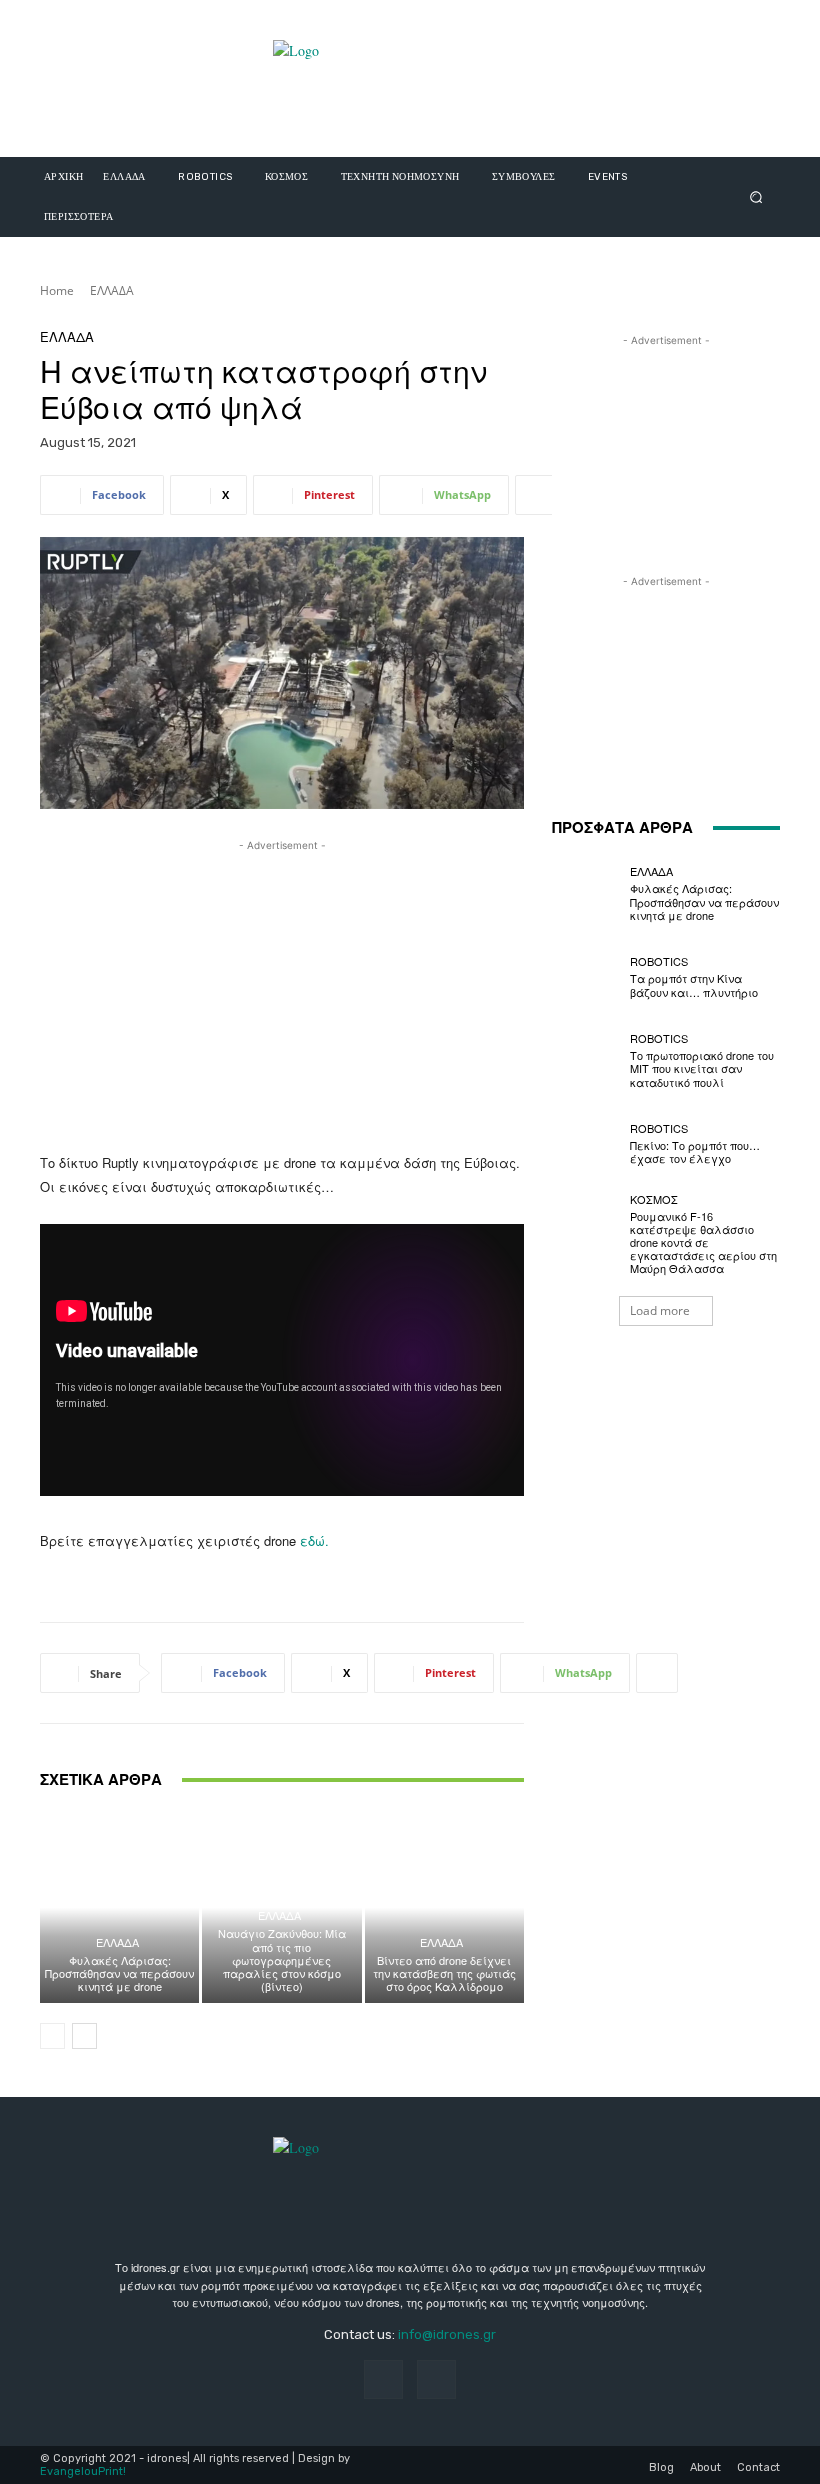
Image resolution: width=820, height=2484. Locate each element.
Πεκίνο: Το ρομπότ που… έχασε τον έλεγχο (695, 1151)
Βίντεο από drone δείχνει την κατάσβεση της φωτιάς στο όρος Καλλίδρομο (444, 1973)
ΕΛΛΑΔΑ (112, 290)
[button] (756, 196)
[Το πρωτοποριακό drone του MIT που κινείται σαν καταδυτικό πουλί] (586, 1061)
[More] (536, 495)
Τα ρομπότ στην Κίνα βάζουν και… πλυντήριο (694, 984)
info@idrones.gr (447, 2334)
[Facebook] (383, 2379)
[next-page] (84, 2036)
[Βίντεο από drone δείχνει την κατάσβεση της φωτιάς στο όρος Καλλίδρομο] (444, 1907)
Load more (660, 1310)
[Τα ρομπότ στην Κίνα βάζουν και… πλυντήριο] (586, 977)
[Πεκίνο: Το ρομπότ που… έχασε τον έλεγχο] (586, 1144)
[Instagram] (436, 2379)
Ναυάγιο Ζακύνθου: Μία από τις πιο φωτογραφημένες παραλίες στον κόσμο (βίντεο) (282, 1959)
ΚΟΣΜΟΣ (654, 1199)
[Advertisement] (282, 996)
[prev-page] (52, 2036)
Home (57, 290)
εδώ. (314, 1540)
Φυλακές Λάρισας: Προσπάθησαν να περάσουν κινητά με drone (119, 1973)
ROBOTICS (659, 961)
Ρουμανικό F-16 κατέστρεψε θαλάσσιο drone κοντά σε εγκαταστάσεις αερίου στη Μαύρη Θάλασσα (703, 1242)
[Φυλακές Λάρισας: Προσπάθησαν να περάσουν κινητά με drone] (119, 1907)
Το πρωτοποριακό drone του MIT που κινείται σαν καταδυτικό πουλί (702, 1068)
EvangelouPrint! (83, 2471)
